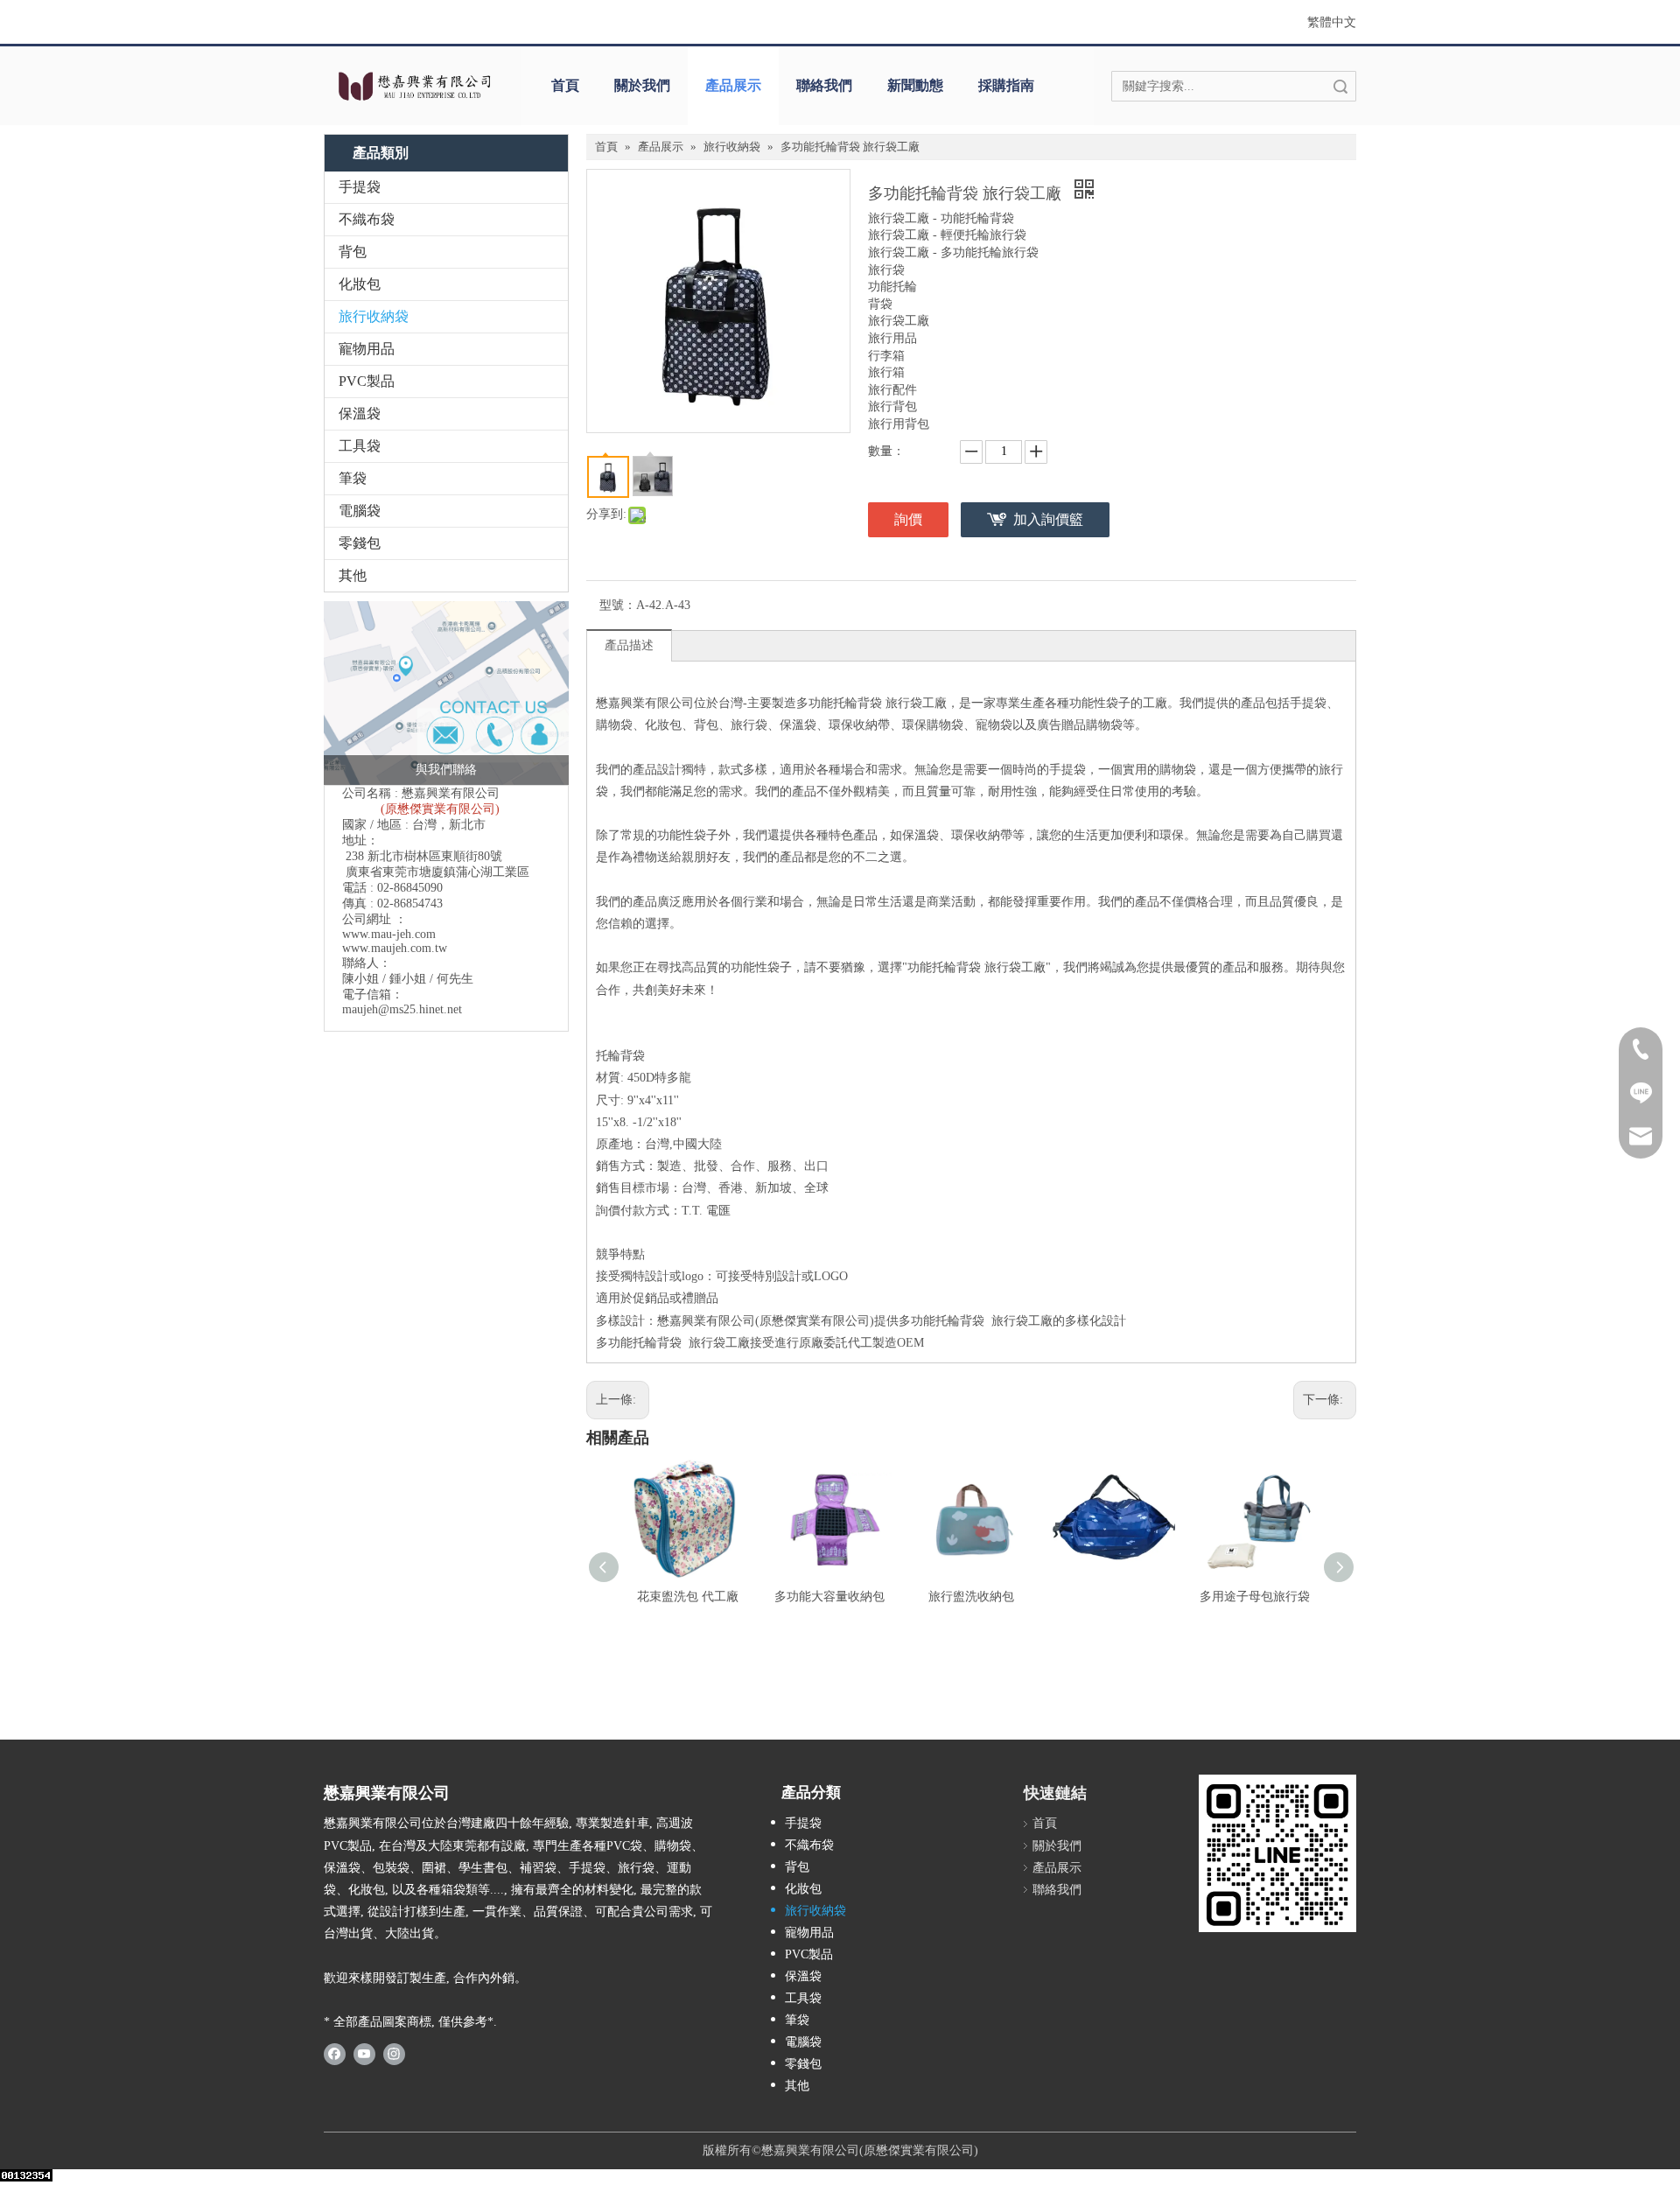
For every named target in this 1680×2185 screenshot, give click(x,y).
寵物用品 (367, 349)
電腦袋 (360, 511)
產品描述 (629, 645)
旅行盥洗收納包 (971, 1597)
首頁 (565, 85)
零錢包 (360, 543)
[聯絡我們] (446, 693)
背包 (353, 252)
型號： (618, 605)
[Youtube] (364, 2053)
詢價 (908, 519)
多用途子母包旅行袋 (1255, 1597)
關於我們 (642, 85)
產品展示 (733, 85)
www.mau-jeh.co (384, 934)
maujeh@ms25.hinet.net (402, 1009)
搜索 (1340, 86)
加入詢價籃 (1048, 519)
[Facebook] (335, 2053)
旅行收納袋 (374, 316)
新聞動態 (915, 85)
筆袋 (353, 478)
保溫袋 (360, 413)
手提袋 (360, 187)
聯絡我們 (824, 85)
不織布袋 (367, 219)
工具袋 (360, 446)
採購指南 (1006, 85)
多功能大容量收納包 (829, 1597)
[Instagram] (394, 2053)
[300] (1277, 1853)
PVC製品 (367, 381)
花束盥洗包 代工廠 (688, 1597)
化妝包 (360, 284)
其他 (353, 575)
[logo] (413, 86)
